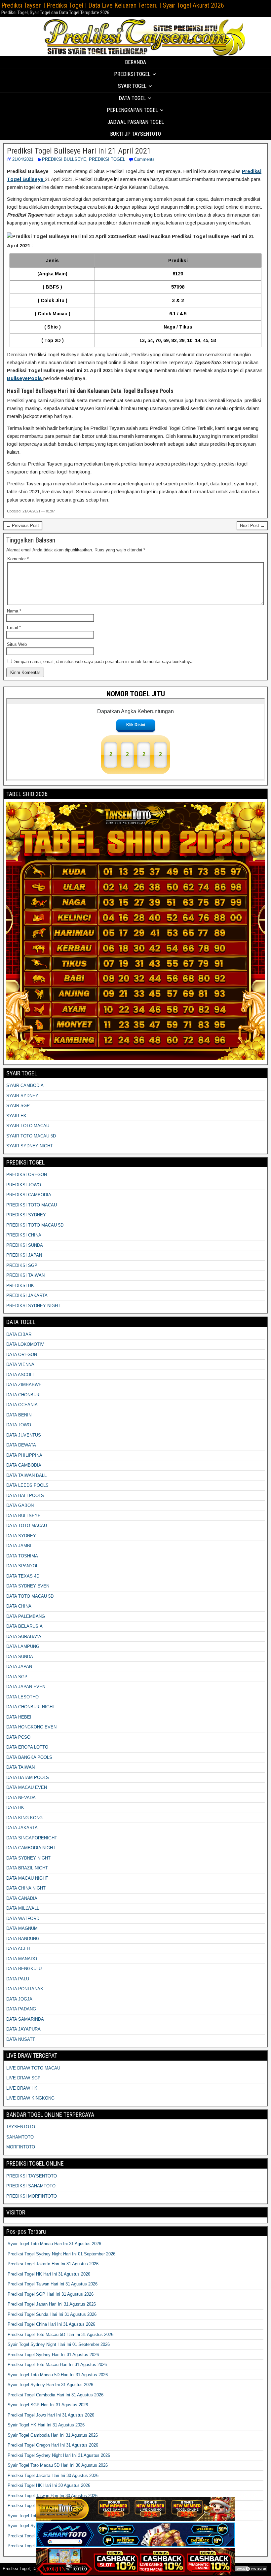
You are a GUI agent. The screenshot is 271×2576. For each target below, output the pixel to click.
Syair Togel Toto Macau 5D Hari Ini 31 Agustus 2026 (58, 2375)
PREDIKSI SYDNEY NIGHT (33, 1306)
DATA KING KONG (24, 1818)
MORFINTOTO (21, 2147)
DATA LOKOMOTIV (25, 1344)
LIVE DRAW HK (22, 2088)
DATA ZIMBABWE (24, 1385)
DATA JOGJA (19, 1999)
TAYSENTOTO (21, 2127)
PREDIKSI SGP (22, 1265)
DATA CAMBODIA (24, 1465)
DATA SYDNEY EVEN (28, 1586)
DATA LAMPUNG (23, 1646)
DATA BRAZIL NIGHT (27, 1868)
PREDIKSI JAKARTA (27, 1295)
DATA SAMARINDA (25, 2019)
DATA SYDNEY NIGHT (28, 1858)
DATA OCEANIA (22, 1405)
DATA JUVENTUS (24, 1435)
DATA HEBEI (19, 1717)
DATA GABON (20, 1505)
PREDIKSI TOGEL (107, 159)
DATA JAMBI (19, 1546)
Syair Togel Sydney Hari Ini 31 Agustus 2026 (50, 2385)
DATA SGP (17, 1677)
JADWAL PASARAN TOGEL (136, 122)
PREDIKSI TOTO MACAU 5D (35, 1225)
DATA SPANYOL (22, 1566)
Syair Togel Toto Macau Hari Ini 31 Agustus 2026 (54, 2244)
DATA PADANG (21, 2009)
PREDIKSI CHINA (24, 1235)
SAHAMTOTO (20, 2137)
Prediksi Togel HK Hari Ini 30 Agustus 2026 (49, 2485)
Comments (144, 159)
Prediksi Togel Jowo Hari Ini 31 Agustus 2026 (51, 2415)
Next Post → (252, 525)
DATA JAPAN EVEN (26, 1687)
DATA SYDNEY (21, 1536)
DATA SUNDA (20, 1657)
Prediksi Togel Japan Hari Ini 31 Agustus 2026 (52, 2304)
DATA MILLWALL (23, 1908)
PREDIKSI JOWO (24, 1185)
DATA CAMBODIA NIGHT (31, 1848)
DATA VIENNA (20, 1364)
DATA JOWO (19, 1425)
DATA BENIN (19, 1415)
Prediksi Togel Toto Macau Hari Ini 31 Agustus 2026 (57, 2365)
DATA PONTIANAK (25, 1989)
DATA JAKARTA (22, 1828)
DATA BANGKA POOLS (29, 1757)
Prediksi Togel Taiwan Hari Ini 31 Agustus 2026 (53, 2284)
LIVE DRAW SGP (23, 2078)
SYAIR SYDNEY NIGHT (30, 1146)
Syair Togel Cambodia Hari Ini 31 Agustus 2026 (53, 2435)
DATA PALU (18, 1979)
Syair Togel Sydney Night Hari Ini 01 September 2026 (59, 2344)
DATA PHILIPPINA (24, 1455)
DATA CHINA (19, 1606)
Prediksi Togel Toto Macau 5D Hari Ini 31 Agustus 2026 (60, 2334)
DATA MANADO (22, 1959)
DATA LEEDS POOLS (27, 1485)
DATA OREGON (22, 1355)
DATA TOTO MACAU (27, 1526)
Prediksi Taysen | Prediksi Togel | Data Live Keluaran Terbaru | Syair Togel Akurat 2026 (113, 5)
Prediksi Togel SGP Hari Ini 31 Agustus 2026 (51, 2294)
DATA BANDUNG (23, 1939)
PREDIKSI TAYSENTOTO (32, 2176)
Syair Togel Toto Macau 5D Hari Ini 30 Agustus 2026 (58, 2465)
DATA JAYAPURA (23, 2029)
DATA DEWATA (21, 1445)
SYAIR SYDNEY (22, 1096)
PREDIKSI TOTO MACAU (32, 1205)
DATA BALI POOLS (25, 1496)
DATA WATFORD (23, 1918)
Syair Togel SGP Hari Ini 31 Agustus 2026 (48, 2405)
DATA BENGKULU (24, 1969)
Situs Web (17, 644)
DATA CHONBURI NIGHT (31, 1707)
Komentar (18, 559)
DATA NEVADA (21, 1798)
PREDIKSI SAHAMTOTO (31, 2186)
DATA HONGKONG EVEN (31, 1727)
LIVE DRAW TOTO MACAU (33, 2068)
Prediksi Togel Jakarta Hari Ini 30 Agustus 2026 (53, 2475)
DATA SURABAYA (24, 1636)
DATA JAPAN (19, 1667)
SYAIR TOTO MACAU (28, 1126)
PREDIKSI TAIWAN (25, 1275)
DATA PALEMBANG (26, 1616)
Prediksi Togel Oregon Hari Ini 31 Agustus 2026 (53, 2445)
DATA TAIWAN (20, 1767)
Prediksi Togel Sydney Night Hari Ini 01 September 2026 (61, 2254)
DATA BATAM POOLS (28, 1777)
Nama (14, 611)
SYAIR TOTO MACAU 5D (31, 1136)
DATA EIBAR (19, 1334)
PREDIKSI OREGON (27, 1175)
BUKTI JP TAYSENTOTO (135, 134)
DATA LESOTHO (22, 1697)
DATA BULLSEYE (23, 1516)
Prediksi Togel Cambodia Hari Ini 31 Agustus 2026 (56, 2395)
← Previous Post (23, 525)
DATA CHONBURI (23, 1395)
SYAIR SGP (18, 1106)
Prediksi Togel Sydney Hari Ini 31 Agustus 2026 (53, 2355)
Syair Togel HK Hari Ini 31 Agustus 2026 (46, 2425)
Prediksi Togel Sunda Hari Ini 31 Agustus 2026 (52, 2314)
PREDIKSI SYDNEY (26, 1215)
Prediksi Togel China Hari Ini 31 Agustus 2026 (51, 2324)
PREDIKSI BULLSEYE (64, 159)
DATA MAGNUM (22, 1928)
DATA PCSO (18, 1737)
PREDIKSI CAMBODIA (29, 1195)
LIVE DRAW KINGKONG (30, 2098)
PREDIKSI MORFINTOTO (32, 2196)
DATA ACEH (18, 1949)
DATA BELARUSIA (24, 1626)
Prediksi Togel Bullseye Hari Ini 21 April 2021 (79, 151)
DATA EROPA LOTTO (27, 1747)
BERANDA (135, 62)
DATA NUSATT (21, 2039)
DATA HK (15, 1808)
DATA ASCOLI (20, 1375)
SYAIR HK (16, 1116)
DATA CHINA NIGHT (26, 1888)
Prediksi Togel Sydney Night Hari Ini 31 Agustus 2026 (59, 2455)
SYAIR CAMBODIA (25, 1085)
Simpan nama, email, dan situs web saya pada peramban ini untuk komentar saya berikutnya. (104, 661)
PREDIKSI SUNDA (25, 1245)
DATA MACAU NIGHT (27, 1878)
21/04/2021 (23, 159)
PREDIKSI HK (20, 1286)
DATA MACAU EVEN (27, 1787)
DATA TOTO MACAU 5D (30, 1596)
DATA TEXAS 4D (23, 1576)
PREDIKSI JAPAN (24, 1255)
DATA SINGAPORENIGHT (32, 1838)
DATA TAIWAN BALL (26, 1475)
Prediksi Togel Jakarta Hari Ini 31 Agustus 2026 (53, 2264)
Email (14, 627)
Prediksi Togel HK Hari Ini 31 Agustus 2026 (49, 2274)
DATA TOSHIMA (22, 1556)
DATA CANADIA (22, 1898)
